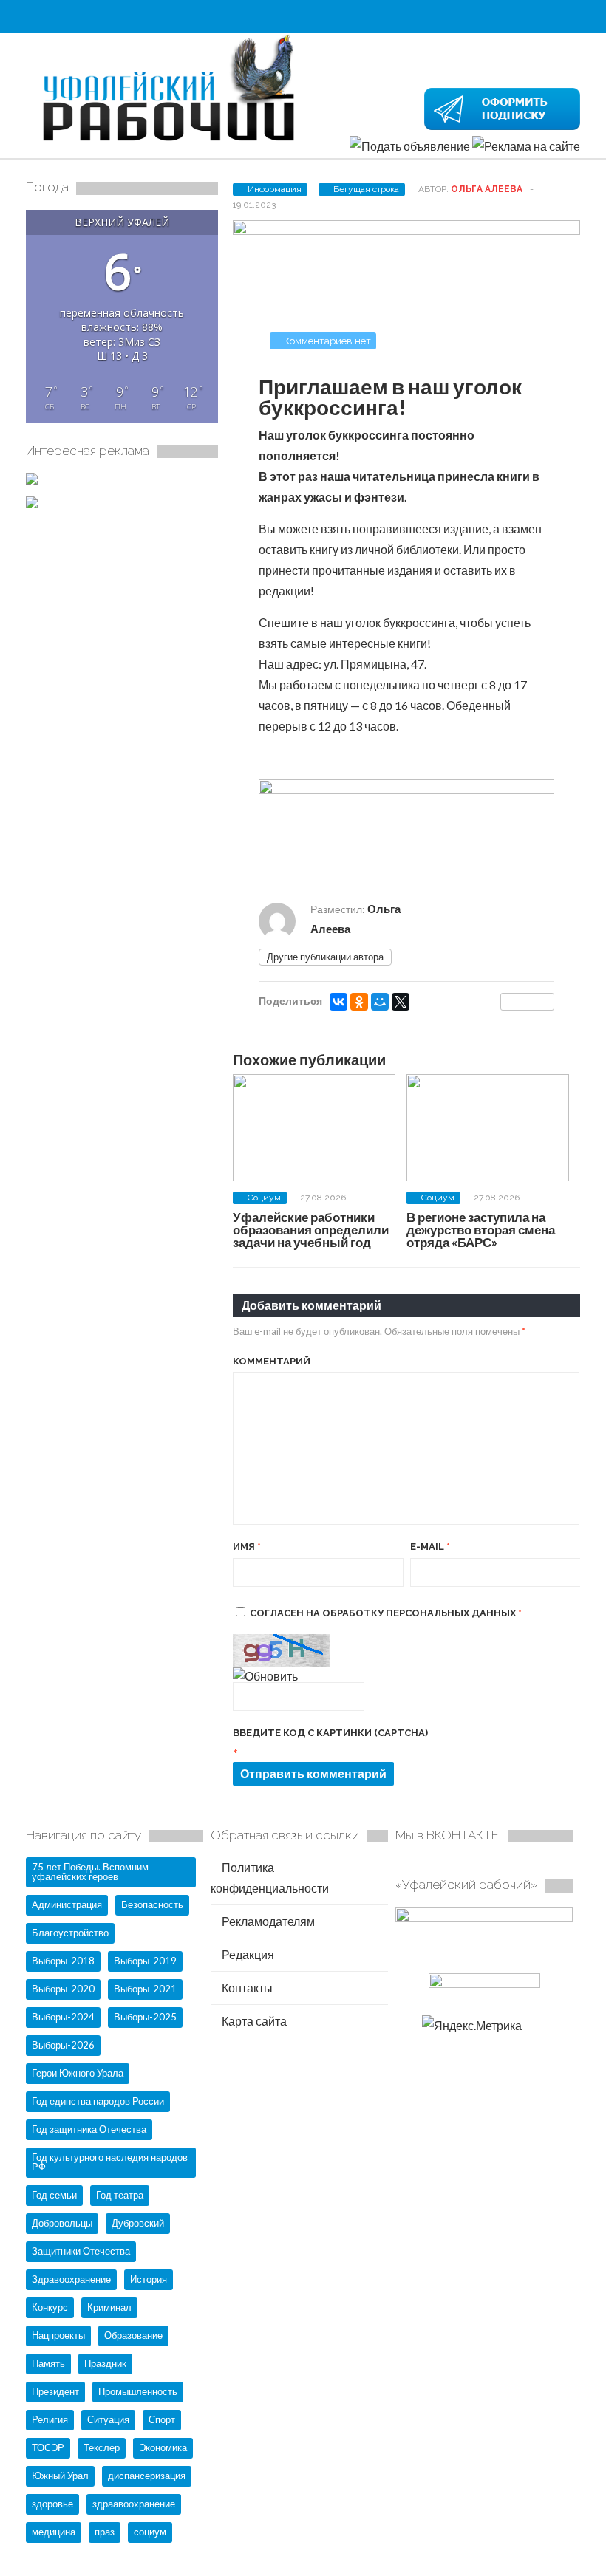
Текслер (102, 2447)
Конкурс (50, 2307)
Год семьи (54, 2195)
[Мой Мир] (380, 1002)
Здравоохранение (71, 2279)
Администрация (67, 1904)
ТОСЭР (48, 2447)
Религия (50, 2419)
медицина (54, 2532)
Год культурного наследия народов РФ (110, 2162)
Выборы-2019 (145, 1961)
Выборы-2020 (63, 1989)
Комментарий (272, 1361)
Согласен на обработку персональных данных (386, 1613)
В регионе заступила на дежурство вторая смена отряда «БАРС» (481, 1230)
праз (105, 2532)
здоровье (52, 2504)
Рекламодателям (267, 1921)
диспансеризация (147, 2476)
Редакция (247, 1954)
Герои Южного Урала (78, 2073)
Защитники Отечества (81, 2251)
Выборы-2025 (145, 2017)
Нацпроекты (58, 2335)
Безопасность (152, 1904)
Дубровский (138, 2223)
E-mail (430, 1547)
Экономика (163, 2447)
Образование (133, 2335)
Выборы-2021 (145, 1989)
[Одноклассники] (359, 1002)
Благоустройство (70, 1933)
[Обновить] (265, 1676)
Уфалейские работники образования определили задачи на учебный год (311, 1230)
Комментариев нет (327, 341)
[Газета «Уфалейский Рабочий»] (174, 143)
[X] (401, 1002)
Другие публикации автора (325, 957)
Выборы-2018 (63, 1961)
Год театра (120, 2195)
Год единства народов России (98, 2101)
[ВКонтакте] (338, 1002)
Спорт (162, 2419)
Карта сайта (253, 2021)
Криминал (109, 2307)
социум (150, 2532)
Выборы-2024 (63, 2017)
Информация (275, 189)
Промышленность (138, 2391)
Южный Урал (60, 2476)
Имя (247, 1547)
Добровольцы (62, 2223)
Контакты (246, 1988)
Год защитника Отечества (89, 2129)
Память (48, 2363)
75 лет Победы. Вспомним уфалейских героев (90, 1872)
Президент (55, 2391)
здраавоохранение (134, 2504)
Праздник (105, 2363)
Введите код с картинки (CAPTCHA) (330, 1733)
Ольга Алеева (487, 189)
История (149, 2279)
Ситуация (108, 2419)
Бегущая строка (366, 189)
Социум (264, 1198)
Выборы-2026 (63, 2045)
